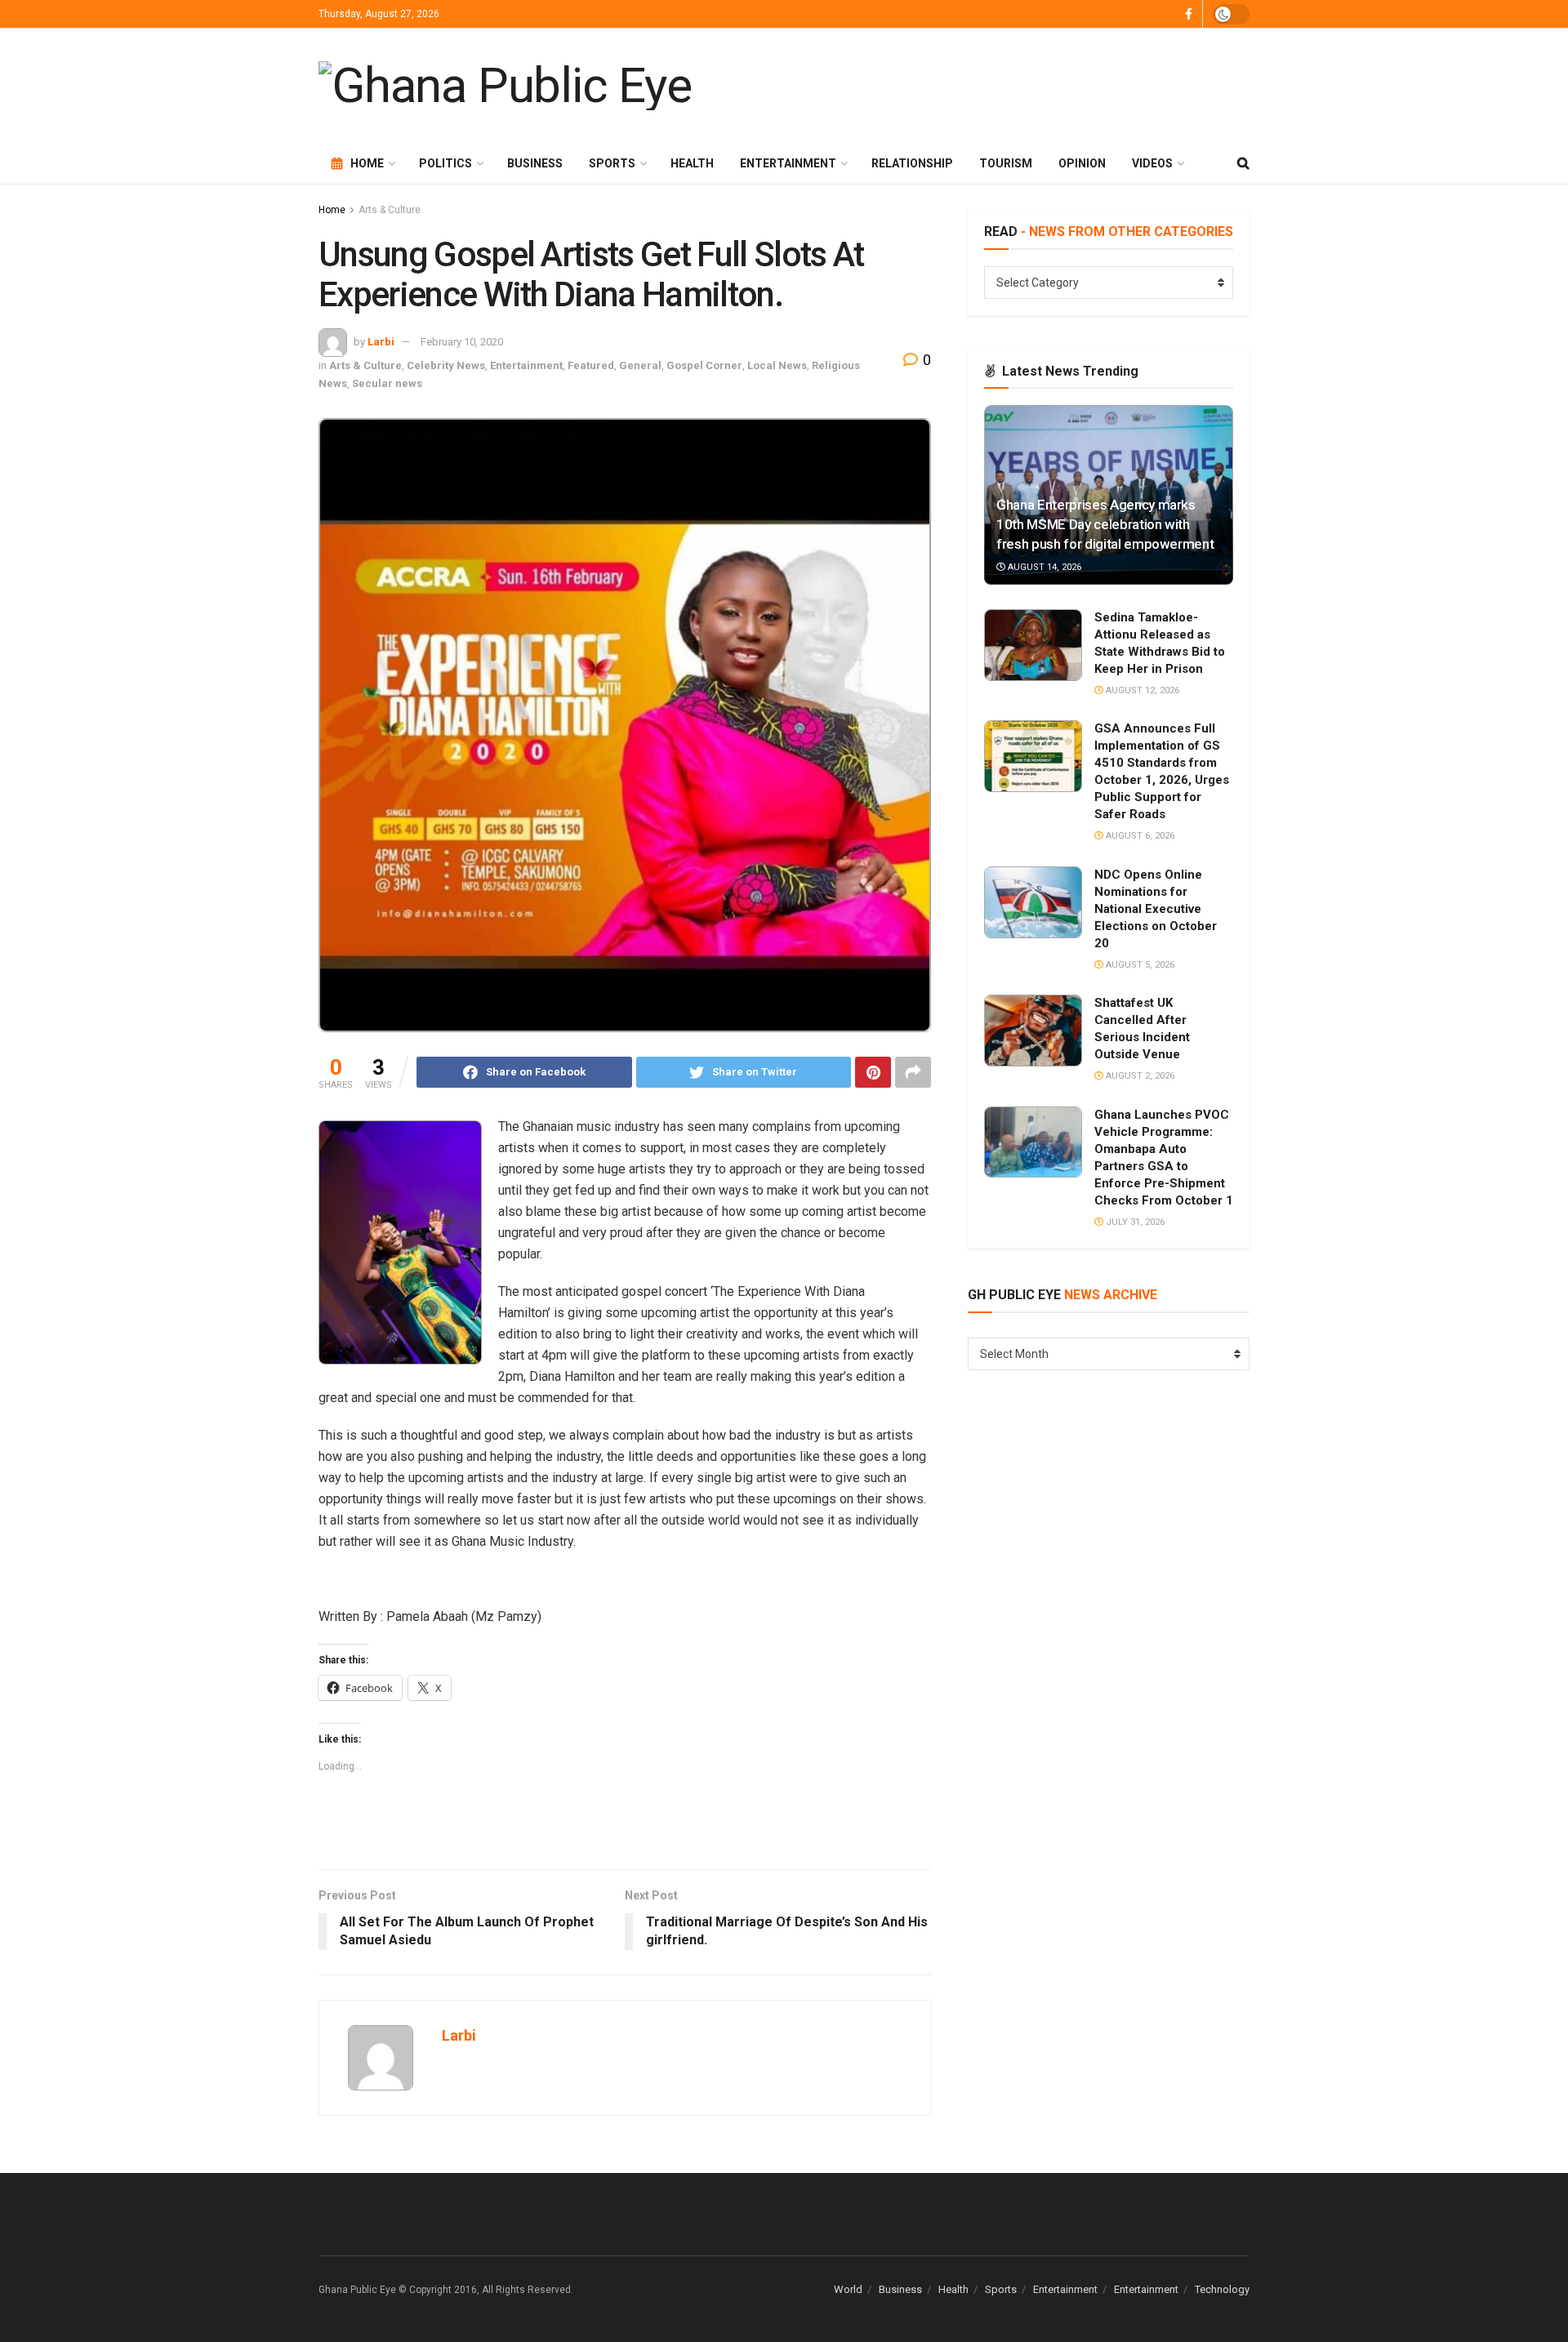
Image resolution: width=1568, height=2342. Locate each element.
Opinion (1082, 163)
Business (535, 163)
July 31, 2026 (1134, 1222)
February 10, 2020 (462, 342)
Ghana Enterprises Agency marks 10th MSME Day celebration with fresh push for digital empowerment (1105, 524)
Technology (1222, 2289)
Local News (777, 365)
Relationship (912, 163)
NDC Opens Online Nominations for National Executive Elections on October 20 (1156, 909)
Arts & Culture (390, 210)
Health (692, 163)
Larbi (381, 342)
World (848, 2289)
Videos (1152, 163)
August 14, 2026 (1043, 567)
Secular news (387, 383)
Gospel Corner (704, 365)
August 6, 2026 (1139, 836)
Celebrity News (446, 365)
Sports (612, 163)
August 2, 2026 (1139, 1076)
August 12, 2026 (1141, 690)
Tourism (1006, 163)
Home (367, 163)
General (640, 365)
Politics (445, 163)
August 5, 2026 (1139, 965)
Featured (591, 365)
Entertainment (788, 163)
